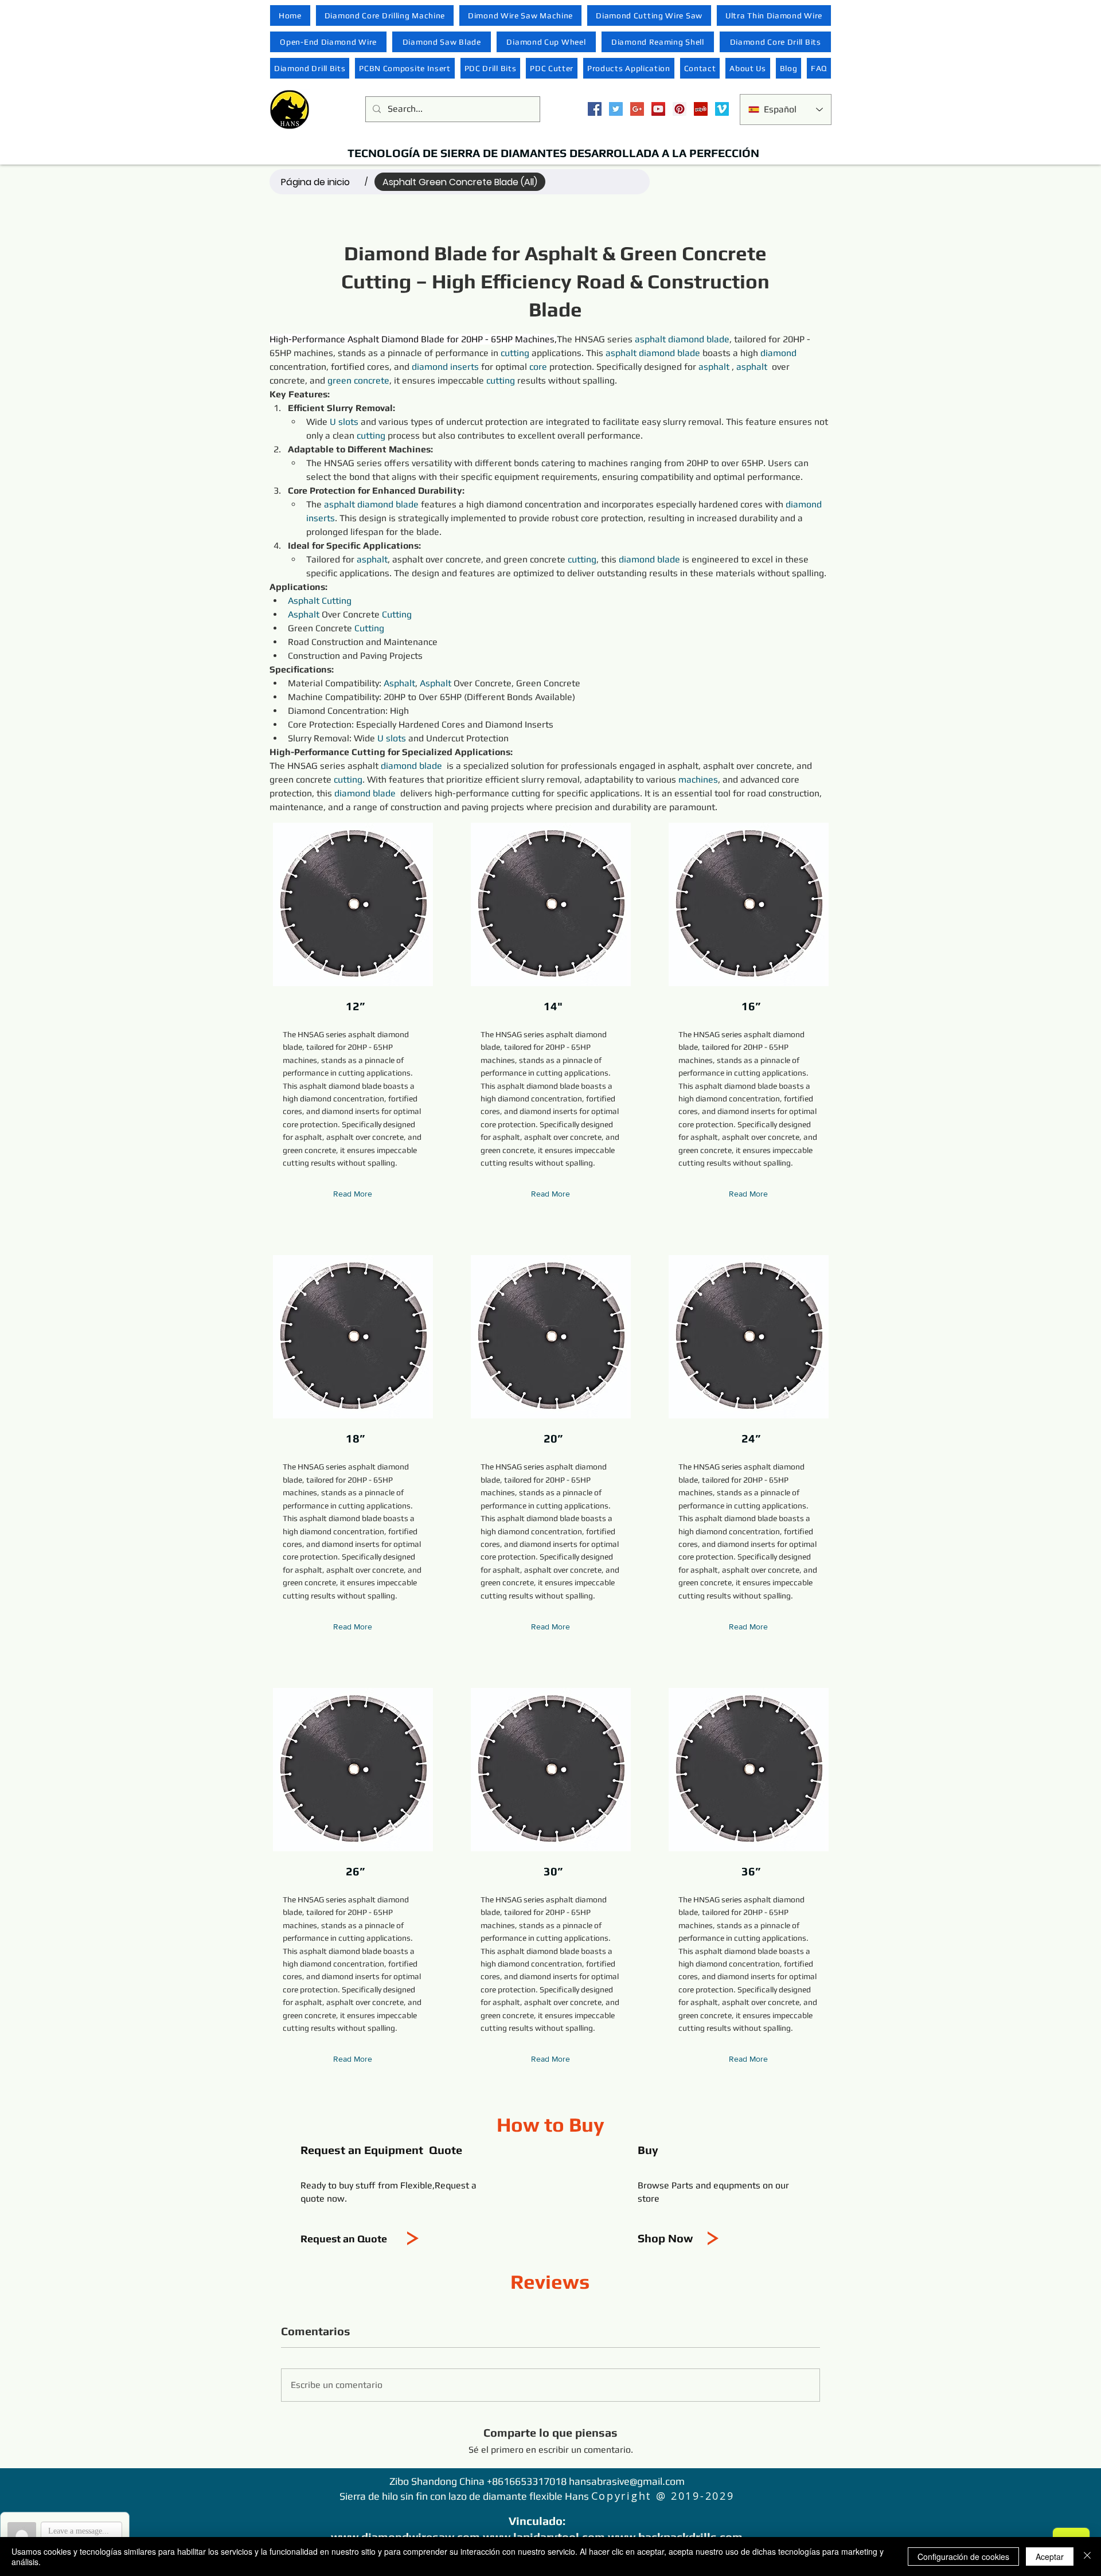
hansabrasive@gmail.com (627, 2481)
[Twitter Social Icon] (616, 109)
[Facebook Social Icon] (595, 109)
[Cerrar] (1087, 2557)
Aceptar (1050, 2557)
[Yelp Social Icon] (701, 109)
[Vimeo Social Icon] (722, 109)
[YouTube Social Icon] (658, 109)
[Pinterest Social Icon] (680, 109)
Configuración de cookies (963, 2557)
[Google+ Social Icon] (637, 109)
